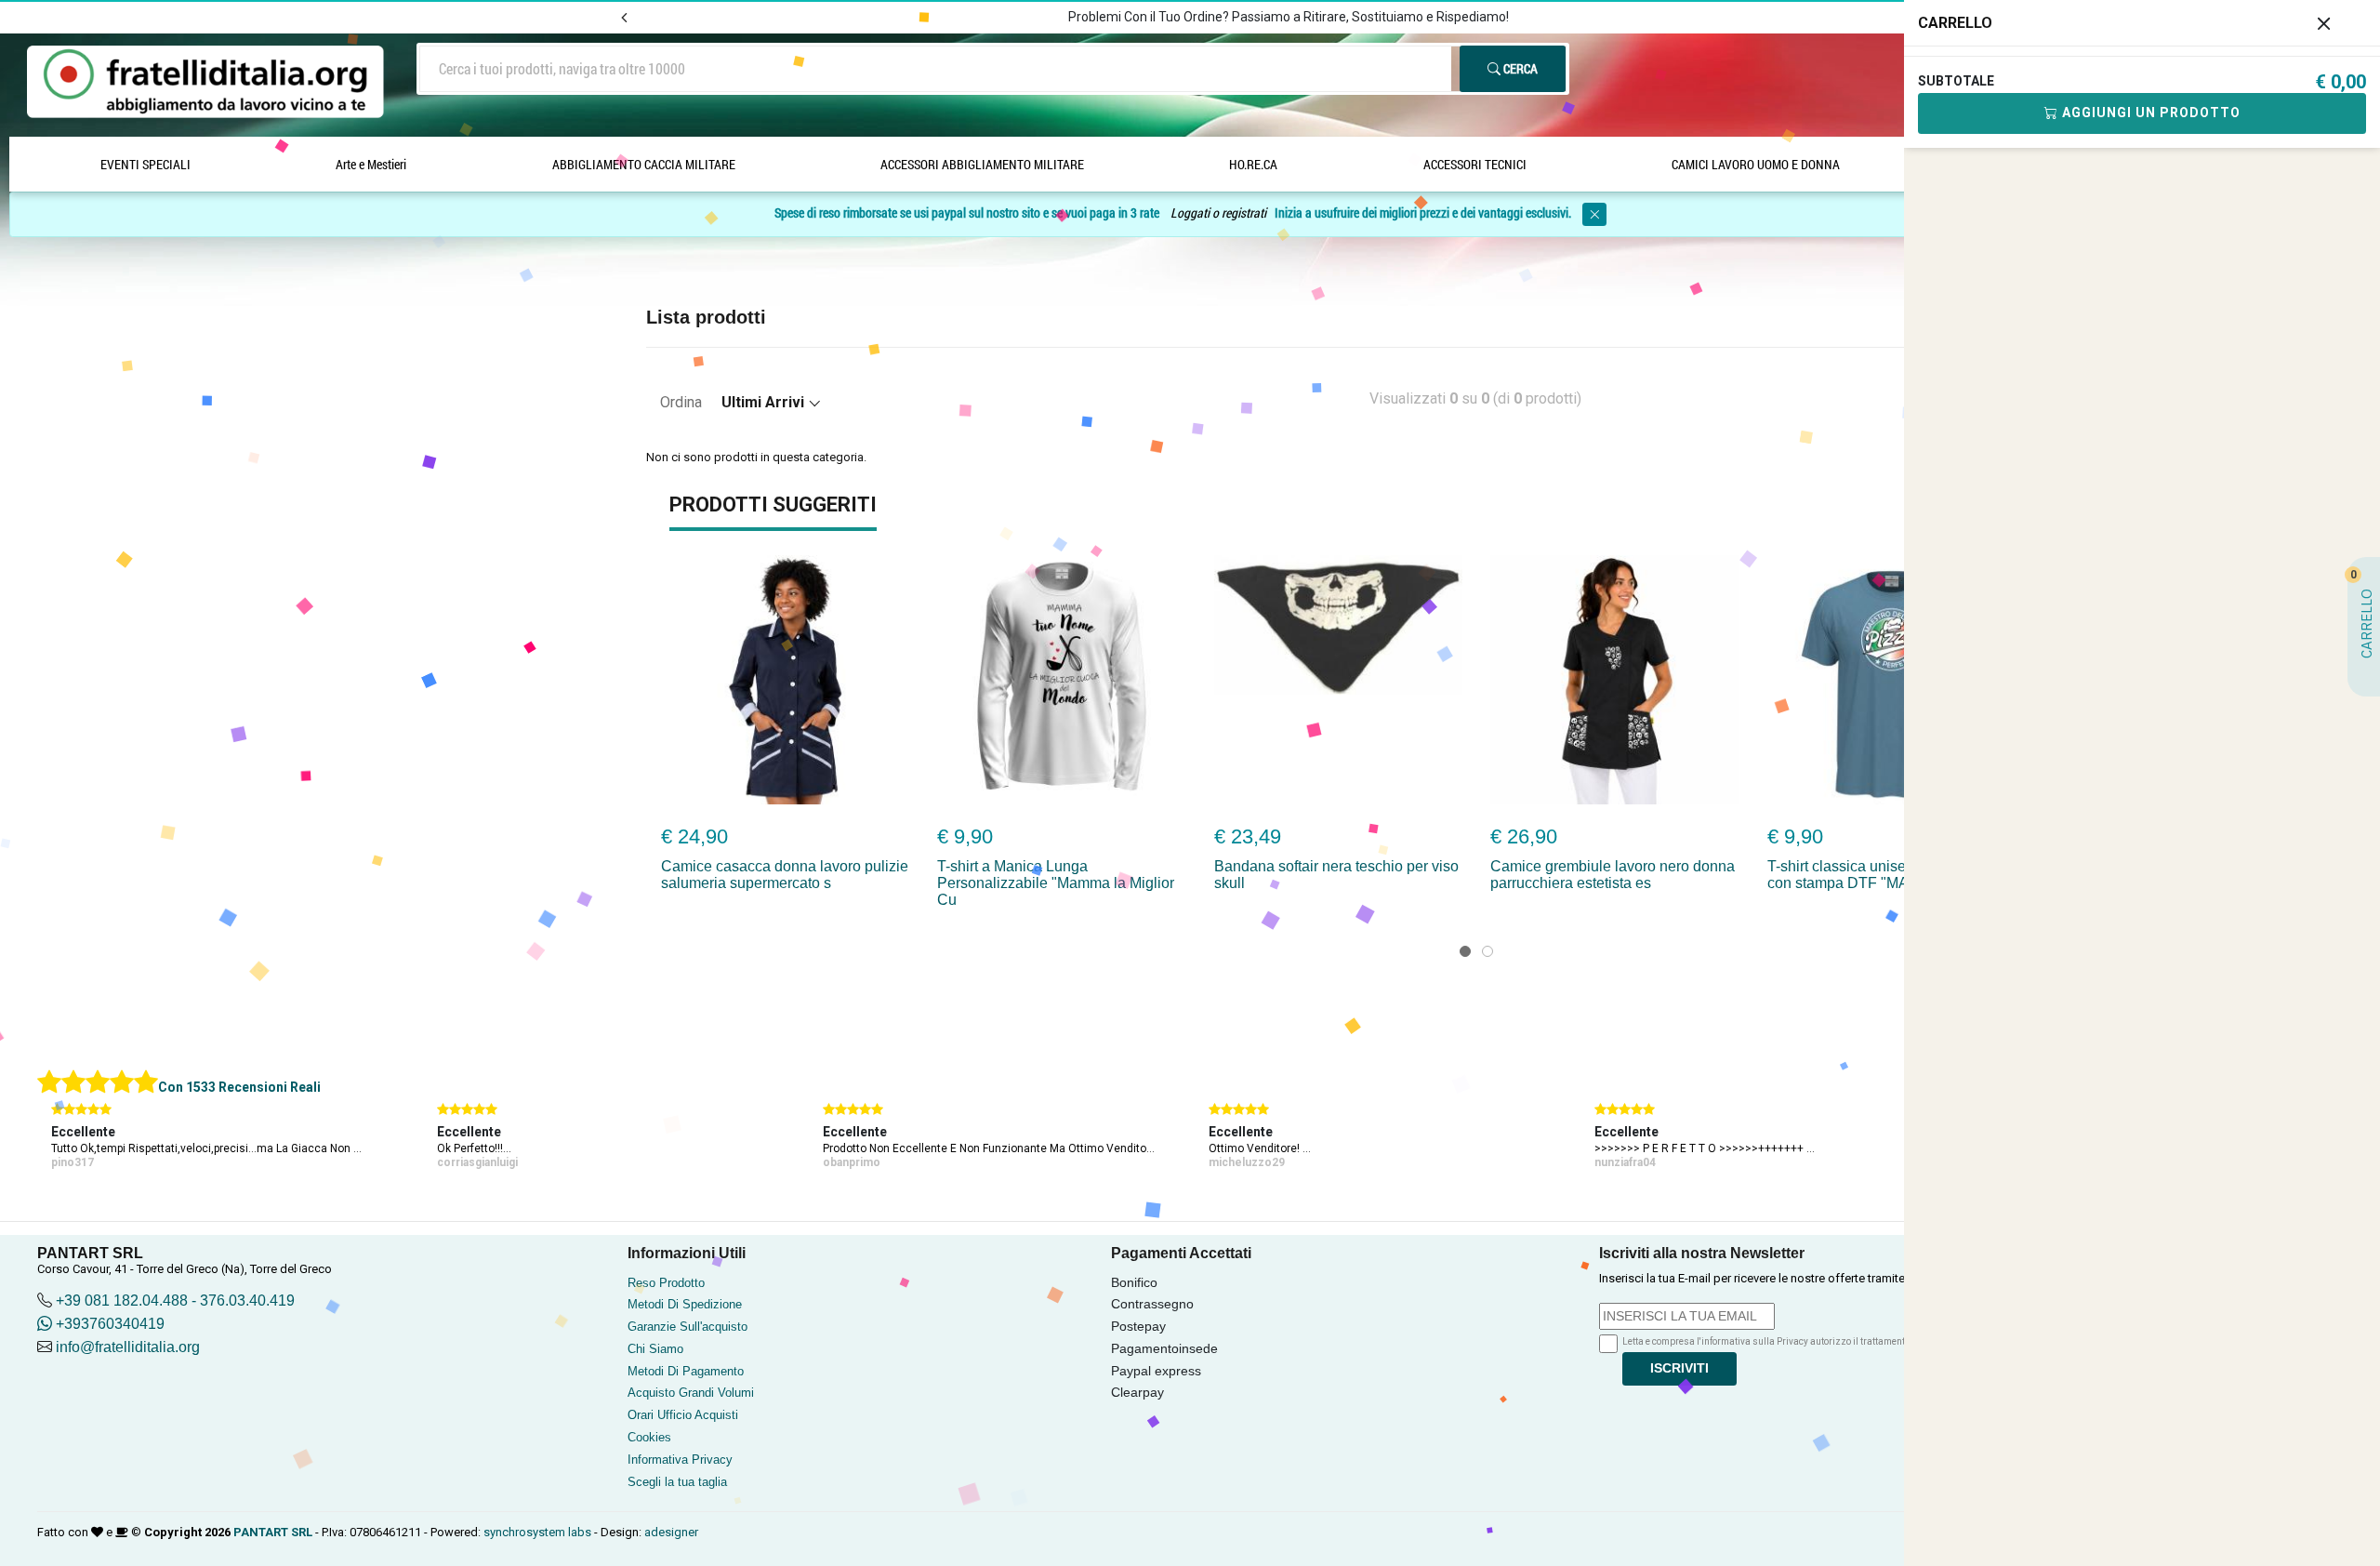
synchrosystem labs (537, 1532)
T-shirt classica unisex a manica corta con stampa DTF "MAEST (1891, 875)
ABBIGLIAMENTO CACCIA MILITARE (644, 164)
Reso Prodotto (666, 1283)
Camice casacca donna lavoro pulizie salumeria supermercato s (785, 875)
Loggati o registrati (1218, 212)
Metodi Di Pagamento (686, 1371)
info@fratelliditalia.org (128, 1347)
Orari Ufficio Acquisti (683, 1415)
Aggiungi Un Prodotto (2149, 113)
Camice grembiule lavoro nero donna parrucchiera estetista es (1613, 875)
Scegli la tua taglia (677, 1482)
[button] (1465, 951)
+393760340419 (108, 1324)
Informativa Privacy (680, 1460)
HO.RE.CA (1253, 164)
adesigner (671, 1532)
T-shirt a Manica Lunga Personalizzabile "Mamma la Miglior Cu (1056, 883)
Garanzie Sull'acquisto (688, 1327)
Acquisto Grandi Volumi (691, 1393)
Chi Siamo (655, 1349)
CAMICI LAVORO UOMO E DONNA (1756, 164)
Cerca (1519, 68)
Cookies (649, 1437)
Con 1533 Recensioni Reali (239, 1087)
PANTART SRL (273, 1532)
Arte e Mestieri (371, 164)
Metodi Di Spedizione (685, 1304)
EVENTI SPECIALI (145, 164)
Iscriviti (1679, 1368)
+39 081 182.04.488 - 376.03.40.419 (175, 1301)
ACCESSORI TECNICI (1475, 164)
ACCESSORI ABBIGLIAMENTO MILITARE (982, 164)
